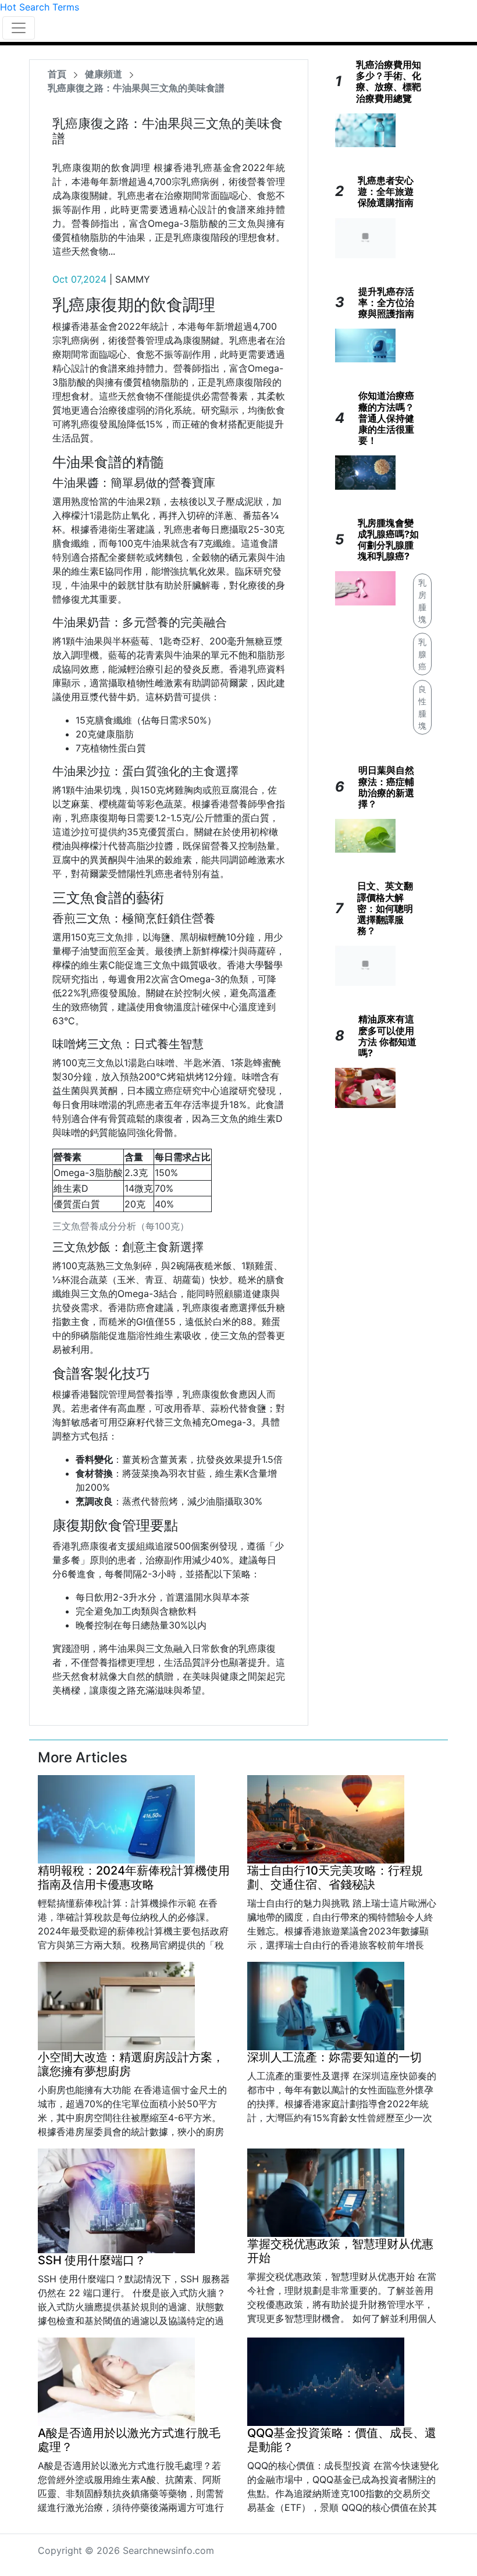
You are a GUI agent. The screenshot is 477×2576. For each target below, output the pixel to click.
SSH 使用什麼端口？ (92, 2260)
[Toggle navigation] (19, 28)
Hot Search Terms (40, 7)
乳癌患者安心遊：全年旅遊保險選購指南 (386, 191)
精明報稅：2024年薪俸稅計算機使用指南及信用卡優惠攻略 (134, 1877)
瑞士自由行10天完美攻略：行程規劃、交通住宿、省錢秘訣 (335, 1877)
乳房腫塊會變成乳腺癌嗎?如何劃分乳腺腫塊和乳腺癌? (388, 540)
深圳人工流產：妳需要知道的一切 (334, 2057)
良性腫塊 (422, 707)
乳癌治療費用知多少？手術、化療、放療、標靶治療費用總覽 (389, 81)
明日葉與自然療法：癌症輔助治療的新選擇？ (386, 787)
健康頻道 (104, 74)
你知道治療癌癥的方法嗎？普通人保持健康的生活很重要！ (386, 418)
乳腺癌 (422, 654)
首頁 (57, 74)
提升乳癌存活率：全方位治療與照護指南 (386, 302)
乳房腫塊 (422, 601)
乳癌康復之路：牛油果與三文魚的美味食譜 (136, 88)
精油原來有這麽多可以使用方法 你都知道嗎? (387, 1036)
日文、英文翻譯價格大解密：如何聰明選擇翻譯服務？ (385, 908)
